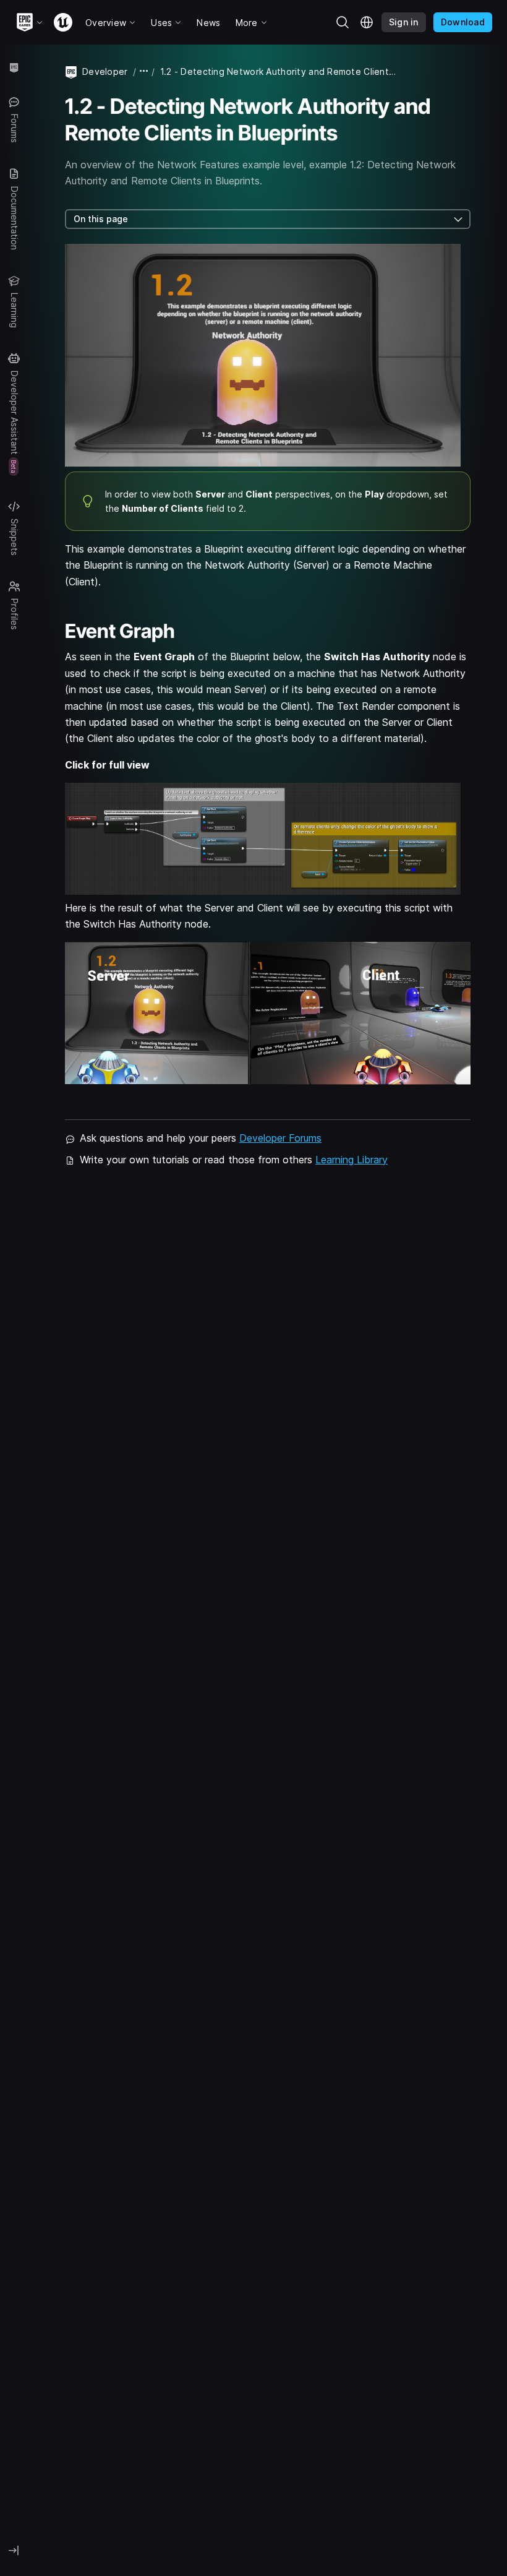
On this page (101, 219)
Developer (105, 71)
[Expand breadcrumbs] (144, 71)
